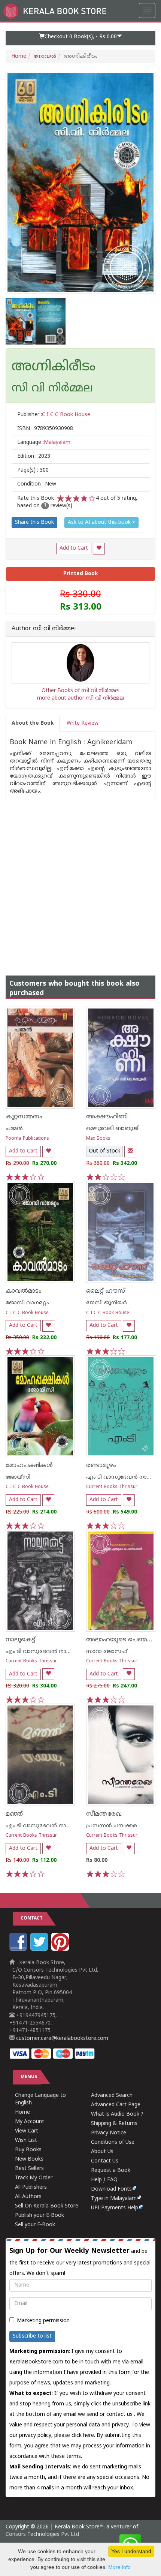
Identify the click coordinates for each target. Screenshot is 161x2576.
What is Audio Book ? (117, 2114)
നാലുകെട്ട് (20, 1640)
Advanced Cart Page (116, 2105)
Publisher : (54, 415)
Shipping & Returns (114, 2124)
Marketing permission (43, 2321)
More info (119, 2567)
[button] (80, 38)
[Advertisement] (80, 880)
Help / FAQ (104, 2180)
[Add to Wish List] (99, 549)
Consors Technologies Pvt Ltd (42, 2535)
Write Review (83, 723)
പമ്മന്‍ (14, 1129)
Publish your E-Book (40, 2216)
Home (19, 56)
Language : (44, 443)
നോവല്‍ (45, 56)
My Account (30, 2122)
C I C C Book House (27, 1313)
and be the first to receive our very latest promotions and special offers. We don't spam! (80, 2262)
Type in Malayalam (114, 2199)
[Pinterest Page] (61, 1949)
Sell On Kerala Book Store (47, 2206)
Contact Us (105, 2161)
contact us (120, 2415)
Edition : (34, 456)
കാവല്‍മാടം (24, 1291)
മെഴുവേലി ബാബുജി (113, 1129)
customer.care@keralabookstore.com (61, 2039)
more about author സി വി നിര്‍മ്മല (80, 698)
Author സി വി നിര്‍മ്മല (44, 629)
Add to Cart (74, 548)
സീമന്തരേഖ (104, 1814)
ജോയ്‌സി (18, 1477)
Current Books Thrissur (112, 1487)
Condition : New (37, 484)
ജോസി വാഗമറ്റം (27, 1303)
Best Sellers (29, 2169)
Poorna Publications (27, 1139)
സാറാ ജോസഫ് (107, 1652)
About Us (102, 2152)
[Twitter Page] (40, 1949)
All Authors (28, 2197)
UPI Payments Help (115, 2208)
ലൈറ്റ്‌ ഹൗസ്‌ (106, 1291)
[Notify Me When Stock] (130, 1152)
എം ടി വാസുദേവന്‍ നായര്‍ (121, 1477)
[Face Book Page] (19, 1949)
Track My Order (34, 2178)
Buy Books (28, 2150)
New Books (29, 2159)
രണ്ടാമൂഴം (101, 1466)
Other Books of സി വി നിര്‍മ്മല (80, 691)
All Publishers (31, 2187)
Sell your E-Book (35, 2225)
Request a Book (111, 2171)
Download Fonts (111, 2189)
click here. (84, 2436)
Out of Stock (104, 1151)
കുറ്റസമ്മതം (24, 1117)
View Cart (27, 2131)
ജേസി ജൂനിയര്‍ (107, 1303)
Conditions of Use (113, 2142)
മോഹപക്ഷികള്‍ (29, 1466)
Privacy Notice (109, 2133)
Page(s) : (33, 470)
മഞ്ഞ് (14, 1814)
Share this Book (34, 522)
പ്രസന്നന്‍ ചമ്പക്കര (112, 1826)
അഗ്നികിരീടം (54, 367)
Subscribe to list (32, 2336)
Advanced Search (112, 2096)
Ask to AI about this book (100, 522)
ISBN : (45, 429)
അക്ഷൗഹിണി (107, 1117)
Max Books (98, 1139)
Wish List (26, 2141)
